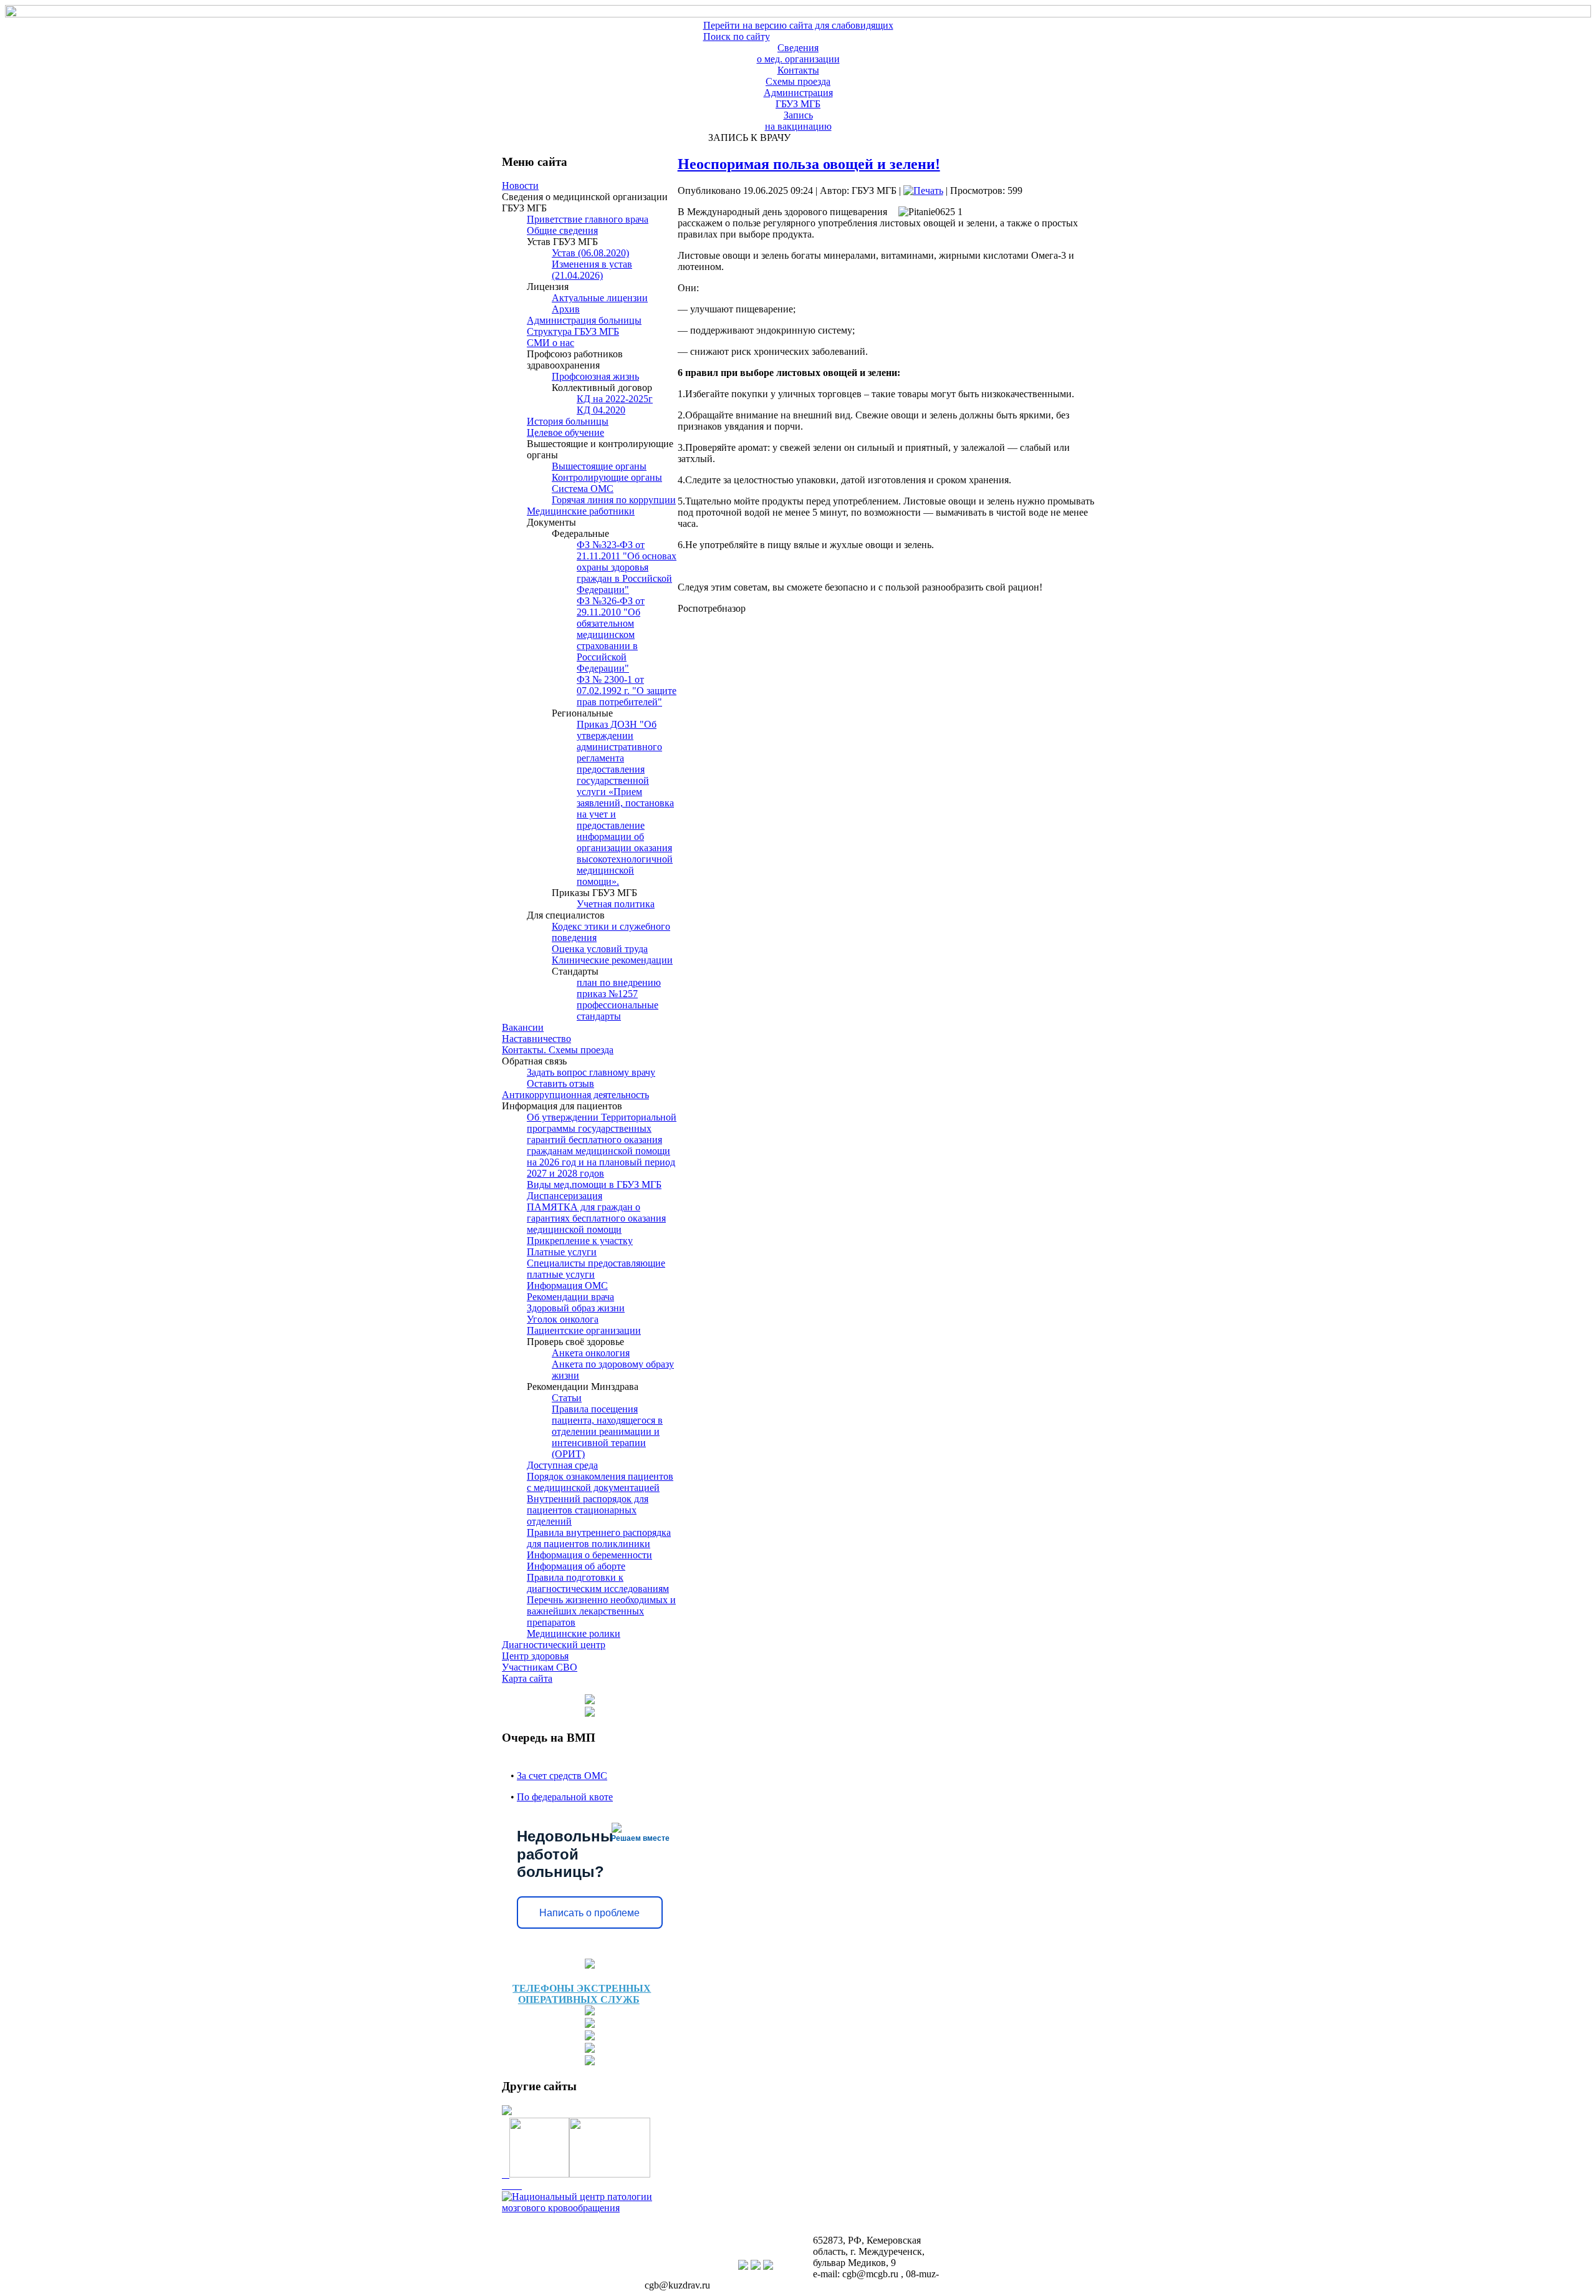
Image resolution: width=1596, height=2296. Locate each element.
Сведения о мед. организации (798, 53)
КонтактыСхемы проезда (798, 76)
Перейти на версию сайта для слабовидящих (798, 25)
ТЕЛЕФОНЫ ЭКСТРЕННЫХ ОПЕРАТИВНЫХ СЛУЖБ (582, 1994)
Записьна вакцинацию (798, 121)
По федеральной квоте (565, 1797)
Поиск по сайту (737, 36)
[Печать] (923, 191)
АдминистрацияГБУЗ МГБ (798, 98)
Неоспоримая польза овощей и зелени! (809, 164)
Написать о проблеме (589, 1913)
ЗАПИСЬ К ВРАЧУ (747, 137)
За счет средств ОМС (562, 1776)
